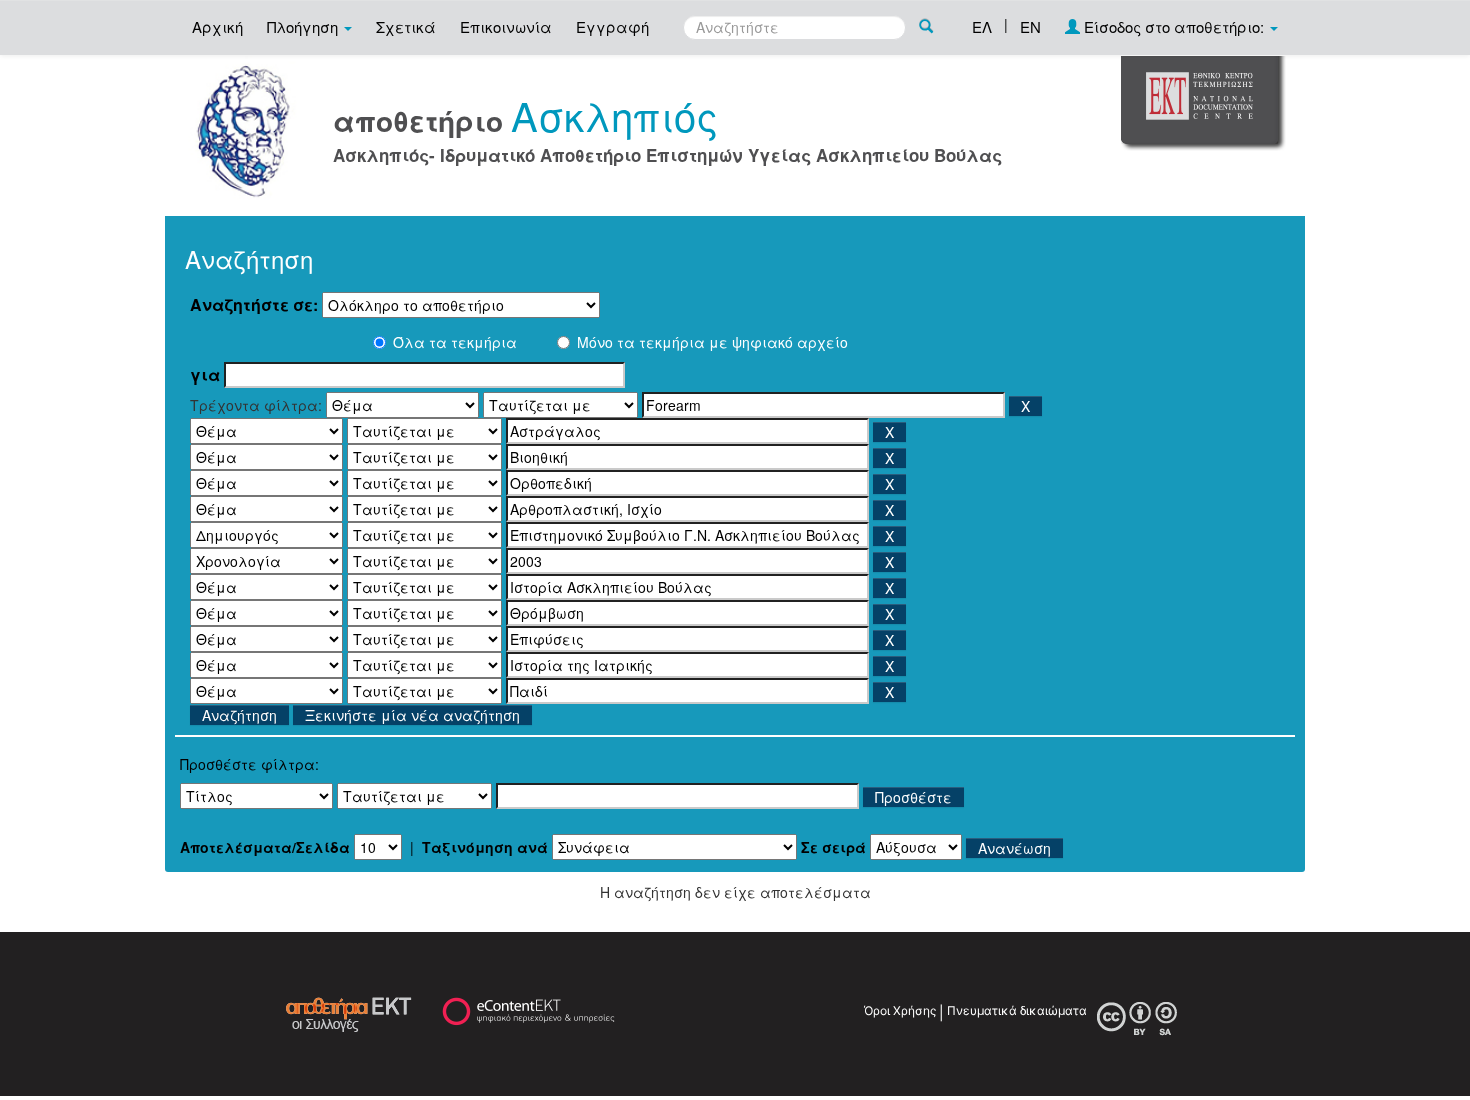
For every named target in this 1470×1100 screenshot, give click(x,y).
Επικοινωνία (506, 26)
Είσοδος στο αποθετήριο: (1174, 26)
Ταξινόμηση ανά (485, 847)
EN (1030, 26)
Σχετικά (406, 26)
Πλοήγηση (304, 26)
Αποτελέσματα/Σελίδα (265, 847)
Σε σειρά (833, 847)
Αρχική (217, 26)
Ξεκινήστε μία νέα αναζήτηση (412, 715)
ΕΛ (982, 26)
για (205, 375)
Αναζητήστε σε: (254, 305)
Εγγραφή (612, 26)
